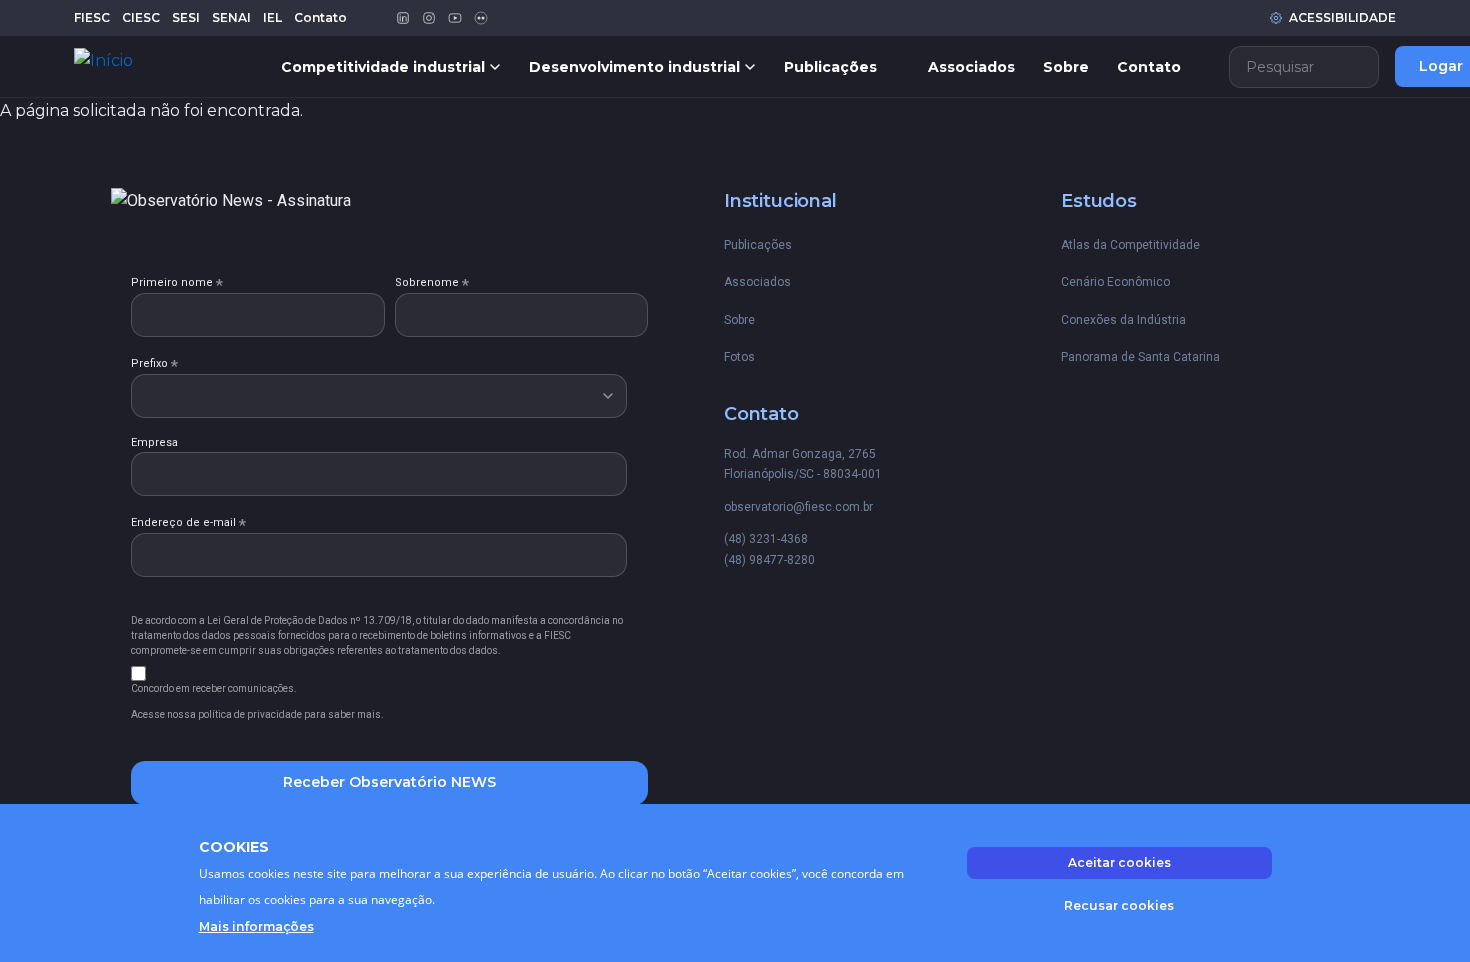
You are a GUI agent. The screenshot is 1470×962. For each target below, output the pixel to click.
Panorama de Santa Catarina (1140, 357)
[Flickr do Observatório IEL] (481, 18)
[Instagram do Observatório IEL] (429, 18)
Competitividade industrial (383, 67)
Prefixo (154, 364)
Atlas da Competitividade (1130, 245)
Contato (320, 17)
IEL (272, 17)
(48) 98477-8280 (769, 560)
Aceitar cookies (1119, 862)
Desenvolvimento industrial (634, 67)
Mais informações (256, 926)
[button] (1304, 67)
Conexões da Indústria (1123, 320)
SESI (186, 17)
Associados (971, 67)
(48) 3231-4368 (766, 539)
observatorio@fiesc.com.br (798, 507)
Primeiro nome (177, 283)
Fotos (739, 357)
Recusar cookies (1119, 904)
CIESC (141, 17)
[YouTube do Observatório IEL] (455, 18)
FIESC (92, 17)
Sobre (1066, 67)
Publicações (830, 67)
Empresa (154, 442)
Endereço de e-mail (188, 523)
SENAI (231, 17)
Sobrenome (432, 283)
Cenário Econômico (1115, 282)
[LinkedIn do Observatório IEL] (403, 18)
